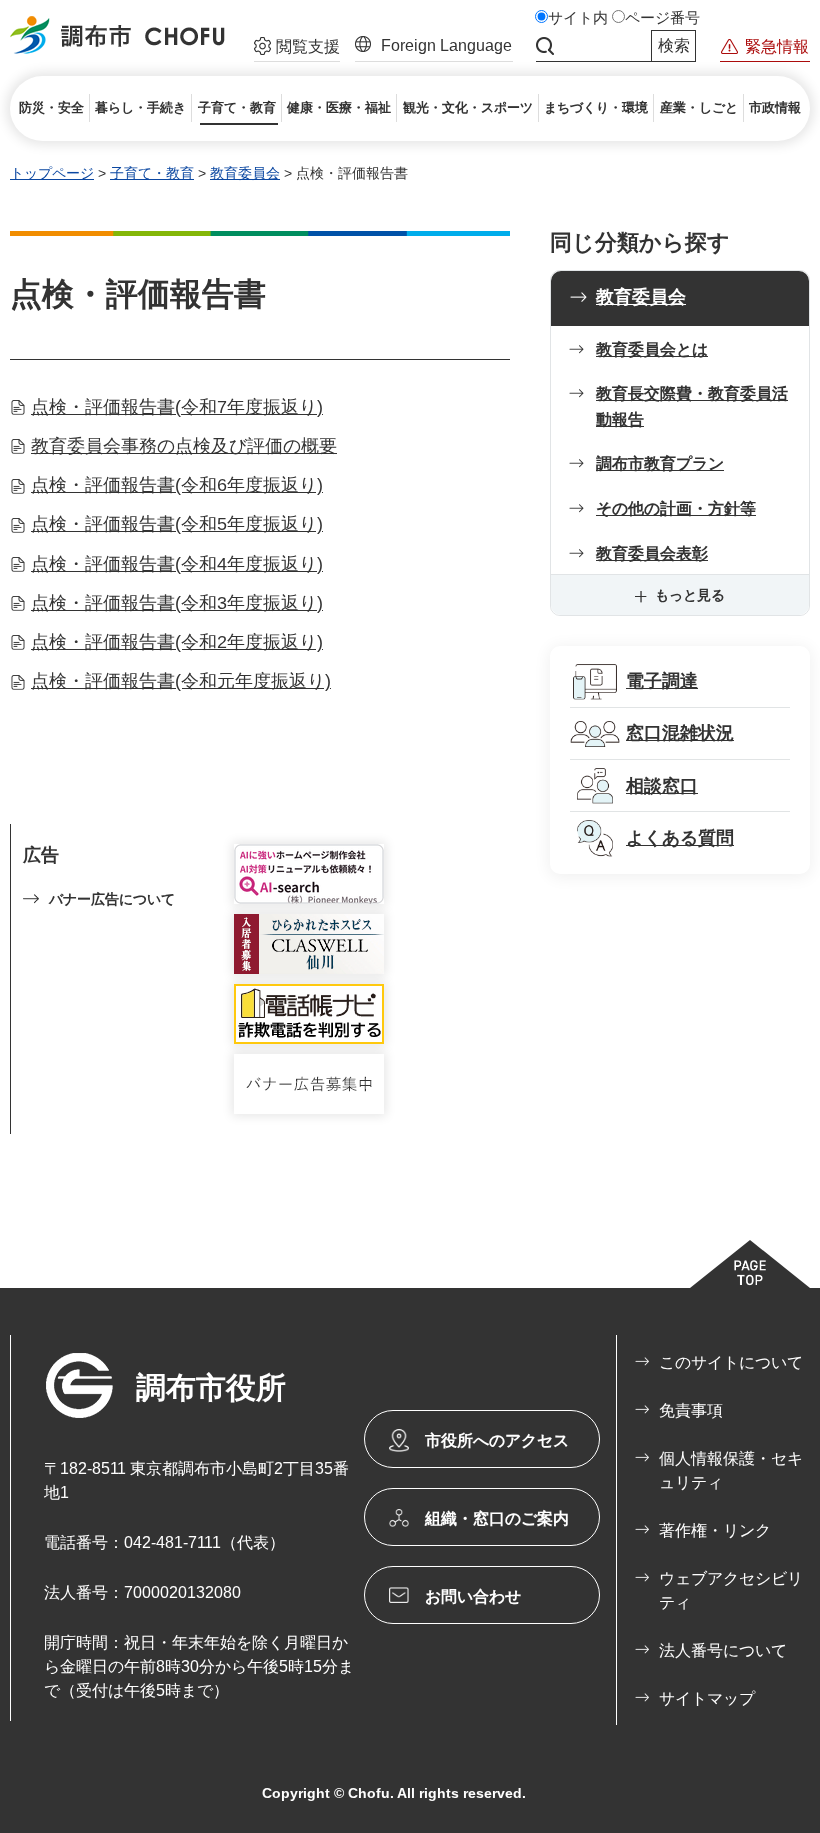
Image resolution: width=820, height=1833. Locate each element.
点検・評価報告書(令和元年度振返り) (181, 681)
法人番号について (723, 1650)
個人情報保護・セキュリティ (731, 1470)
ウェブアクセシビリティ (731, 1590)
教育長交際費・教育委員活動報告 (692, 406)
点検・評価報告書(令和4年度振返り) (177, 564)
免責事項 (691, 1410)
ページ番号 (662, 18)
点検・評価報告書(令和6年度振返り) (177, 485)
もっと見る (690, 595)
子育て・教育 (152, 173)
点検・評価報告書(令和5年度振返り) (177, 524)
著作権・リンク (715, 1530)
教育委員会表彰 (652, 553)
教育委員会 (245, 173)
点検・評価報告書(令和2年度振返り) (177, 642)
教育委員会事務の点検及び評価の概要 (184, 446)
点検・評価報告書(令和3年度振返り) (177, 603)
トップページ (52, 173)
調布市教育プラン (660, 463)
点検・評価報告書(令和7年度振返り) (177, 407)
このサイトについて (731, 1362)
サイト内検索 (545, 46)
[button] (297, 49)
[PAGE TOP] (750, 1264)
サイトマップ (707, 1698)
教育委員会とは (652, 349)
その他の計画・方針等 (676, 508)
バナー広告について (112, 899)
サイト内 (578, 18)
